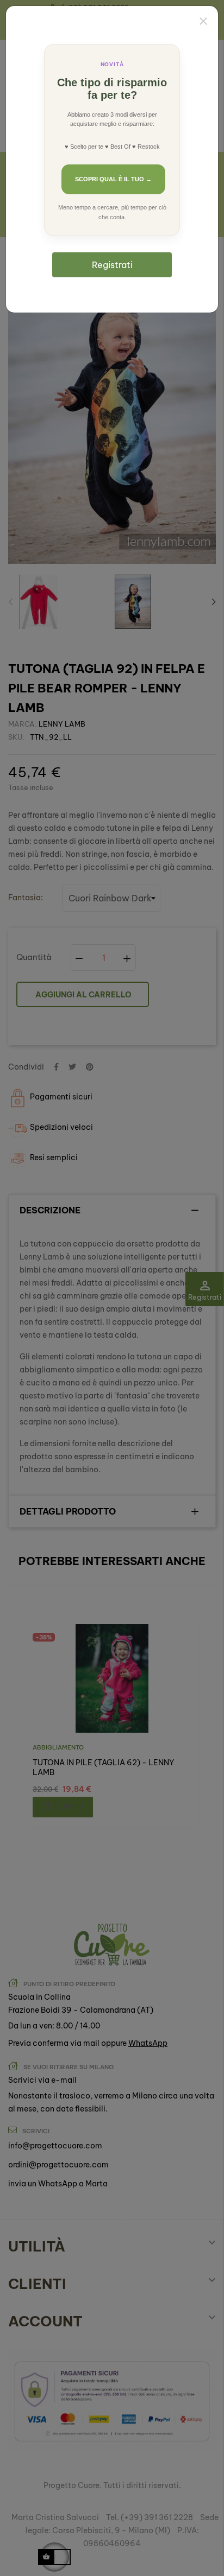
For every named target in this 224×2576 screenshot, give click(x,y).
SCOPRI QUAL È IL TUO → (113, 179)
